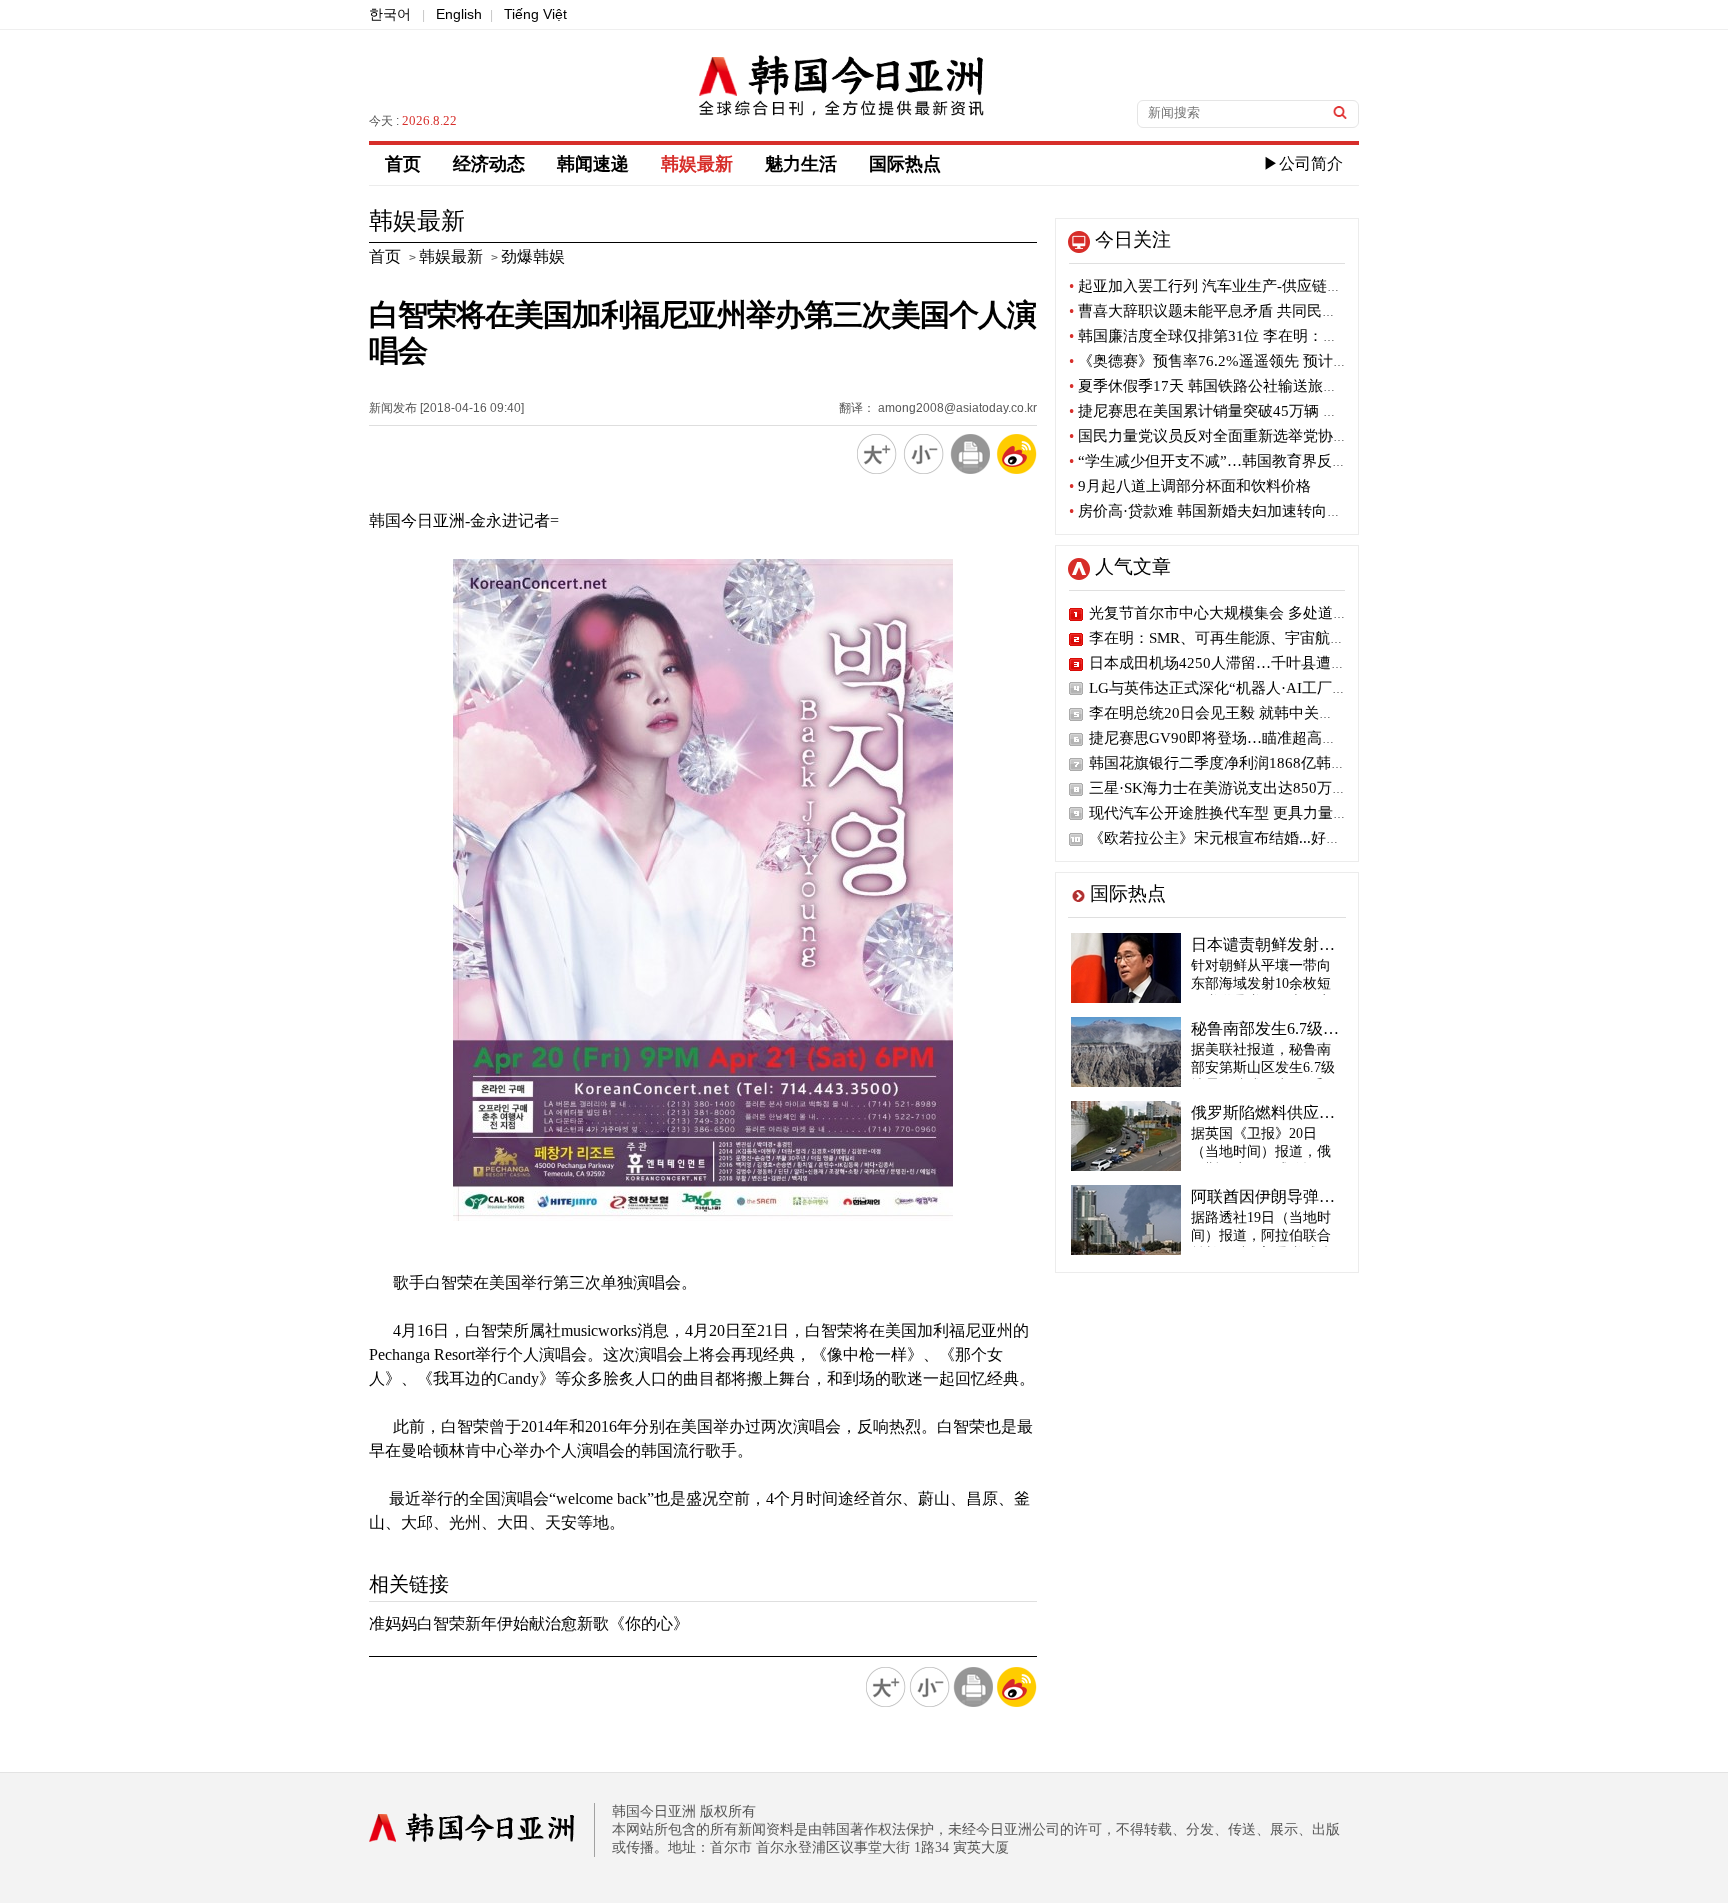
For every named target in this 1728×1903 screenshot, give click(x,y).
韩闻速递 (593, 164)
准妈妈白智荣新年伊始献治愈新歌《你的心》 (529, 1623)
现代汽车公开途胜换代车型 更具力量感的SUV (1241, 813)
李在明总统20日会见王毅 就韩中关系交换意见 (1241, 713)
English (459, 14)
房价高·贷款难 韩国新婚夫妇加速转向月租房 (1220, 511)
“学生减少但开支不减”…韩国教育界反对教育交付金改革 (1260, 461)
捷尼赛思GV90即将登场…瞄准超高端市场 (1228, 738)
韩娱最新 (697, 164)
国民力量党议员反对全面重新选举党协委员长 (1223, 436)
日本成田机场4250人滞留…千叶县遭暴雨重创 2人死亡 (1268, 663)
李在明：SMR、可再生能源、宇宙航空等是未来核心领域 (1277, 638)
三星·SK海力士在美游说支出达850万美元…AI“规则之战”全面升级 (1308, 788)
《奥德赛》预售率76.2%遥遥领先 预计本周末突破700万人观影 (1280, 361)
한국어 (390, 14)
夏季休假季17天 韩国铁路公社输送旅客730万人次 (1238, 386)
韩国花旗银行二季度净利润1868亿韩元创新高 (1240, 763)
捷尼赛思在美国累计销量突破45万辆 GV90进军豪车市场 (1260, 411)
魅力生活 (801, 164)
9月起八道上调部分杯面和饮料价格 (1190, 486)
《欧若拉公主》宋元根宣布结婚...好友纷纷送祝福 (1252, 838)
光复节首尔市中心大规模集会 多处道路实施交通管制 (1263, 613)
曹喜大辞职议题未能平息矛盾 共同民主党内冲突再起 (1248, 311)
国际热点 (905, 164)
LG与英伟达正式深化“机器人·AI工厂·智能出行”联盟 (1261, 688)
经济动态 (489, 164)
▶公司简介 (1303, 163)
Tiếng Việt (535, 14)
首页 (403, 164)
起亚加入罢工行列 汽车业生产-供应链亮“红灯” (1227, 286)
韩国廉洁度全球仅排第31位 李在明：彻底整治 (1226, 336)
